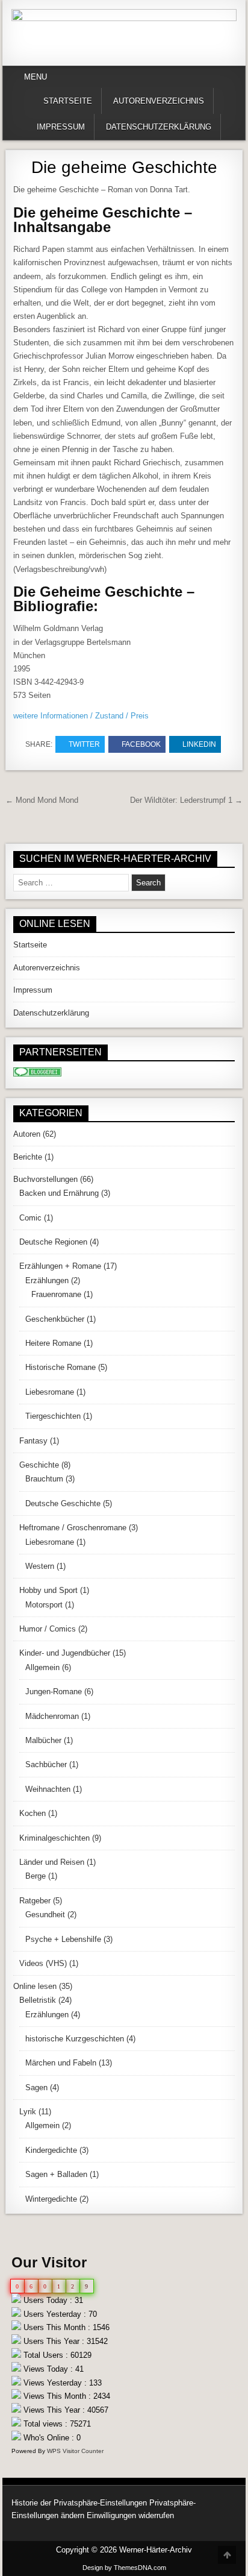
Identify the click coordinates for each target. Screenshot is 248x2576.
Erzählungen (47, 1280)
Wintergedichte (51, 2199)
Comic (30, 1218)
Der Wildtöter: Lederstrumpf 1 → (186, 800)
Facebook (141, 744)
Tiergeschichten (53, 1416)
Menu (36, 77)
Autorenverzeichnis (159, 101)
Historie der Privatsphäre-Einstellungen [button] (79, 2503)
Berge (36, 1876)
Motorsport (44, 1605)
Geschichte (39, 1465)
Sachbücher (46, 1764)
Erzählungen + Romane (60, 1266)
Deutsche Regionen (53, 1242)
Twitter (84, 744)
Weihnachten (48, 1789)
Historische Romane (60, 1367)
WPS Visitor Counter (75, 2451)
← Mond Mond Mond (42, 800)
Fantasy (33, 1441)
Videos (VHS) (43, 1963)
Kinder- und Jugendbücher (65, 1653)
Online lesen (35, 1986)
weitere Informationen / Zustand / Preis (81, 716)
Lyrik (28, 2112)
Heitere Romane (53, 1343)
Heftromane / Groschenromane (73, 1528)
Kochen (33, 1813)
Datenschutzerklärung (159, 127)
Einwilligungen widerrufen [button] (130, 2515)
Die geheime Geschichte (124, 167)
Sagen (36, 2088)
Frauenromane (56, 1294)
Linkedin (199, 744)
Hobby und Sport (48, 1590)
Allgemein (42, 1667)
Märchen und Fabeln (61, 2063)
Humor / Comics (48, 1629)
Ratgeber (35, 1901)
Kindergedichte (51, 2150)
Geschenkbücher (55, 1319)
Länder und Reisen (52, 1862)
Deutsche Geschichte (63, 1503)
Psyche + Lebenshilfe (63, 1939)
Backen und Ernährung (59, 1193)
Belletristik (38, 2000)
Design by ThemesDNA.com (124, 2568)
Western (40, 1566)
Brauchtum (44, 1479)
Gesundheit (45, 1915)
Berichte (28, 1157)
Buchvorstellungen (45, 1179)
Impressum (61, 127)
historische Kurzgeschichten (75, 2039)
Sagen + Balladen (56, 2174)
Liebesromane (50, 1392)
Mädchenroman (52, 1716)
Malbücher (43, 1740)
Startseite (68, 101)
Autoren (27, 1134)
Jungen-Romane (54, 1692)
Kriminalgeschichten (54, 1838)
